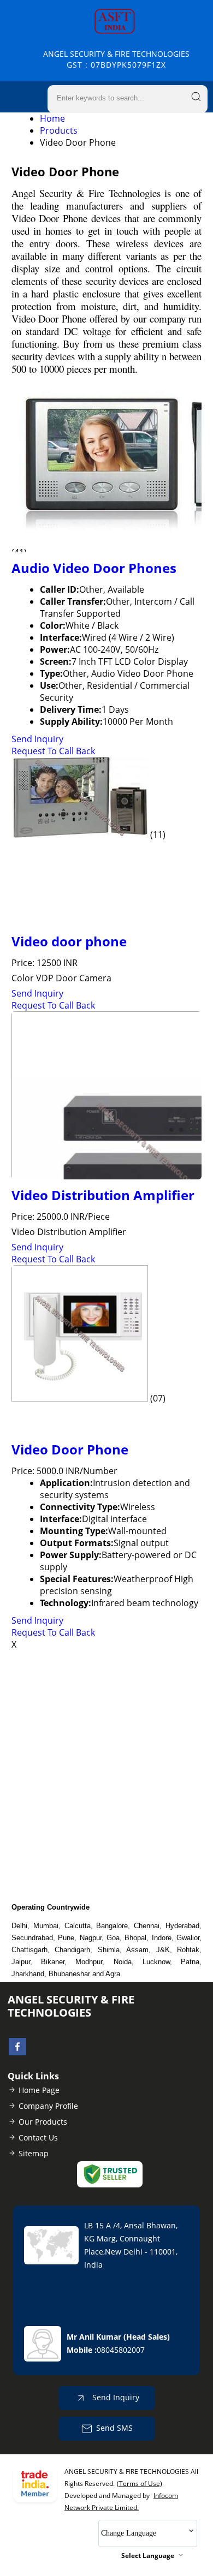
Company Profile (48, 2106)
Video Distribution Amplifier (103, 1195)
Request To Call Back (53, 751)
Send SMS (114, 2428)
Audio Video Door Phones (94, 568)
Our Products (43, 2122)
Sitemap (34, 2153)
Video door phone (69, 941)
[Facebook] (17, 2052)
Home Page (39, 2090)
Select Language (148, 2556)
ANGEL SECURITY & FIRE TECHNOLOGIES (116, 59)
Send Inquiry (37, 739)
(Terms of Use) (140, 2483)
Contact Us (38, 2137)
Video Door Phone (70, 1449)
